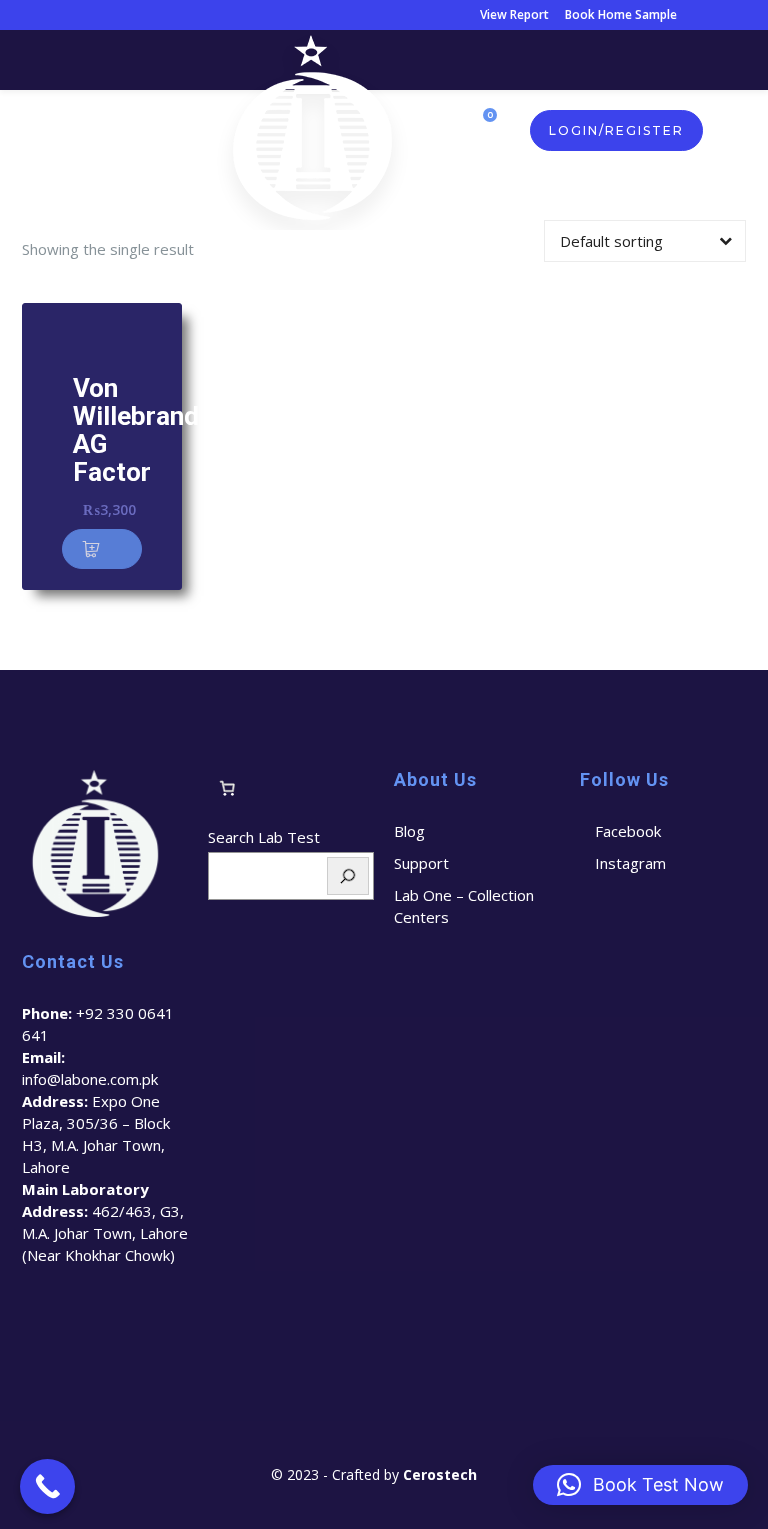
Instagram (630, 863)
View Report (514, 14)
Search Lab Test (264, 837)
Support (421, 863)
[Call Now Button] (47, 1486)
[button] (102, 549)
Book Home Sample (621, 14)
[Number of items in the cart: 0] (227, 789)
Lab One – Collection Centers (464, 906)
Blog (409, 831)
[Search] (348, 876)
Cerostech (442, 1474)
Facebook (628, 831)
